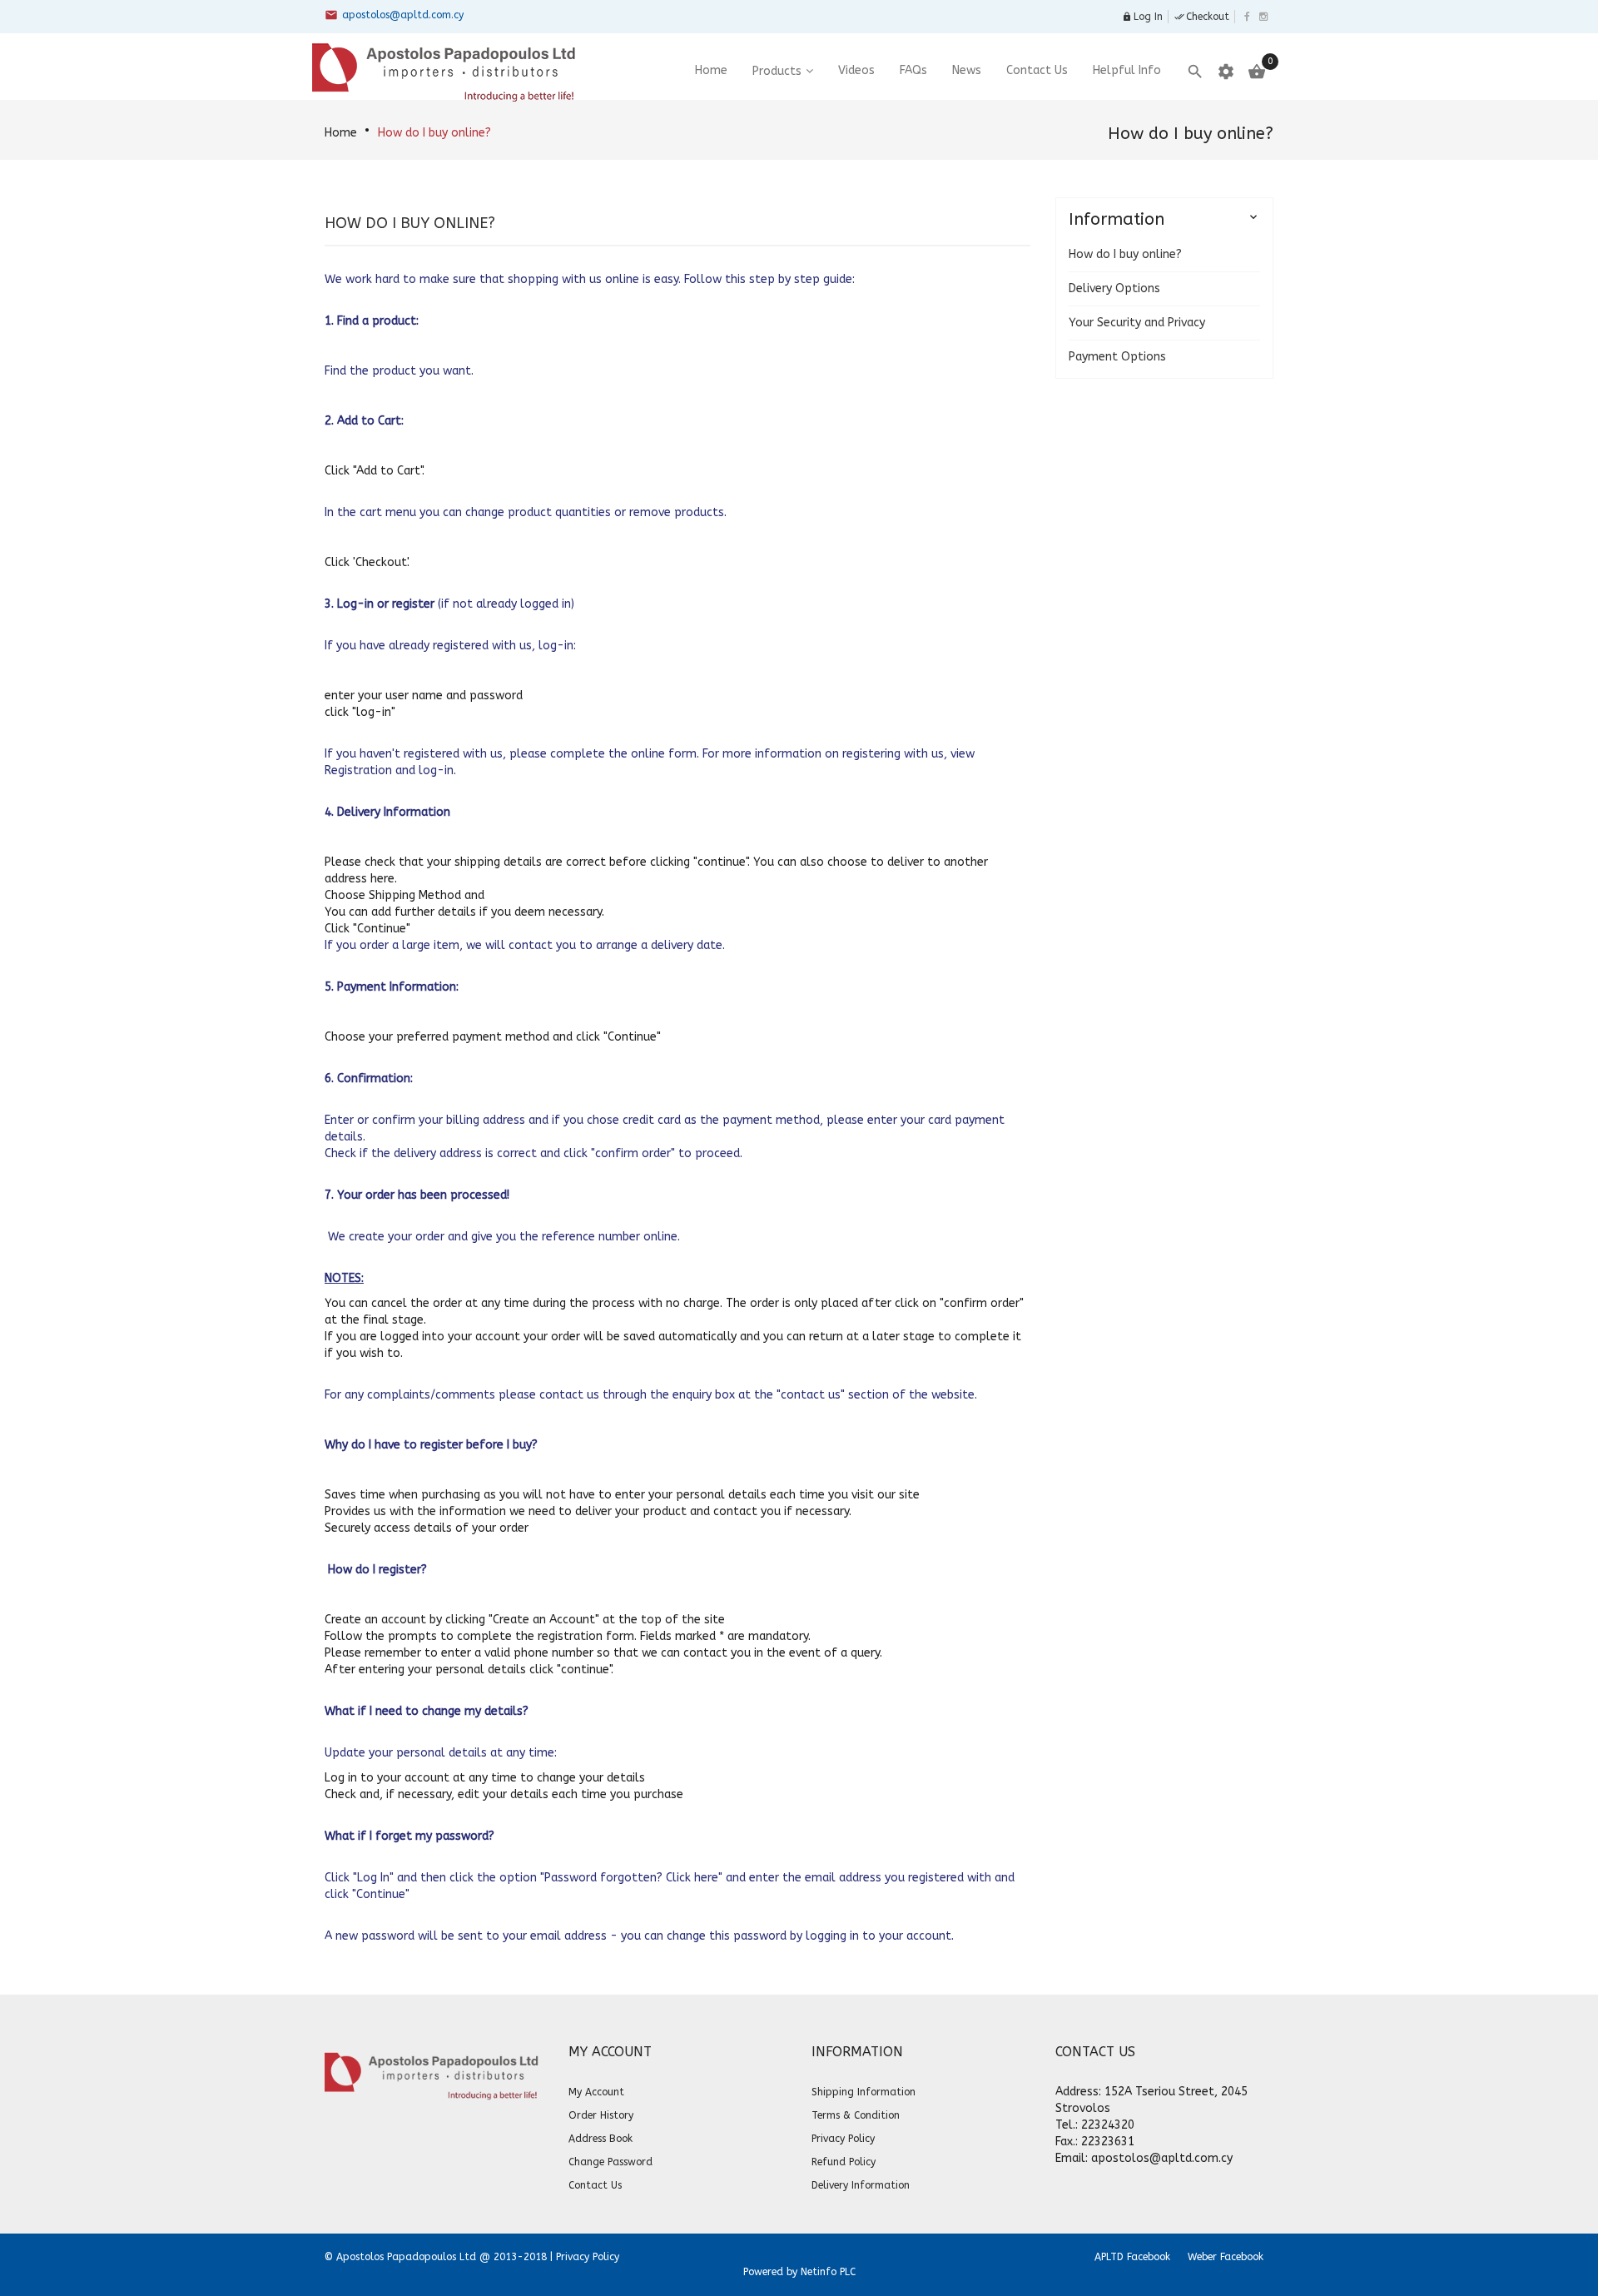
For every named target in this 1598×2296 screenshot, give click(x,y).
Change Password (610, 2162)
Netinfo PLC (828, 2272)
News (967, 70)
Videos (856, 70)
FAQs (913, 70)
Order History (601, 2115)
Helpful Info (1127, 70)
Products (777, 71)
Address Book (600, 2139)
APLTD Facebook (1132, 2257)
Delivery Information (861, 2185)
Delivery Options (1114, 288)
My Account (596, 2092)
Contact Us (1037, 70)
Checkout (1202, 17)
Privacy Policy (843, 2139)
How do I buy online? (434, 133)
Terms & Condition (856, 2115)
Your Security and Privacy (1137, 323)
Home (341, 133)
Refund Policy (844, 2162)
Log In (1142, 17)
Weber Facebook (1226, 2257)
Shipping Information (864, 2092)
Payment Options (1117, 357)
